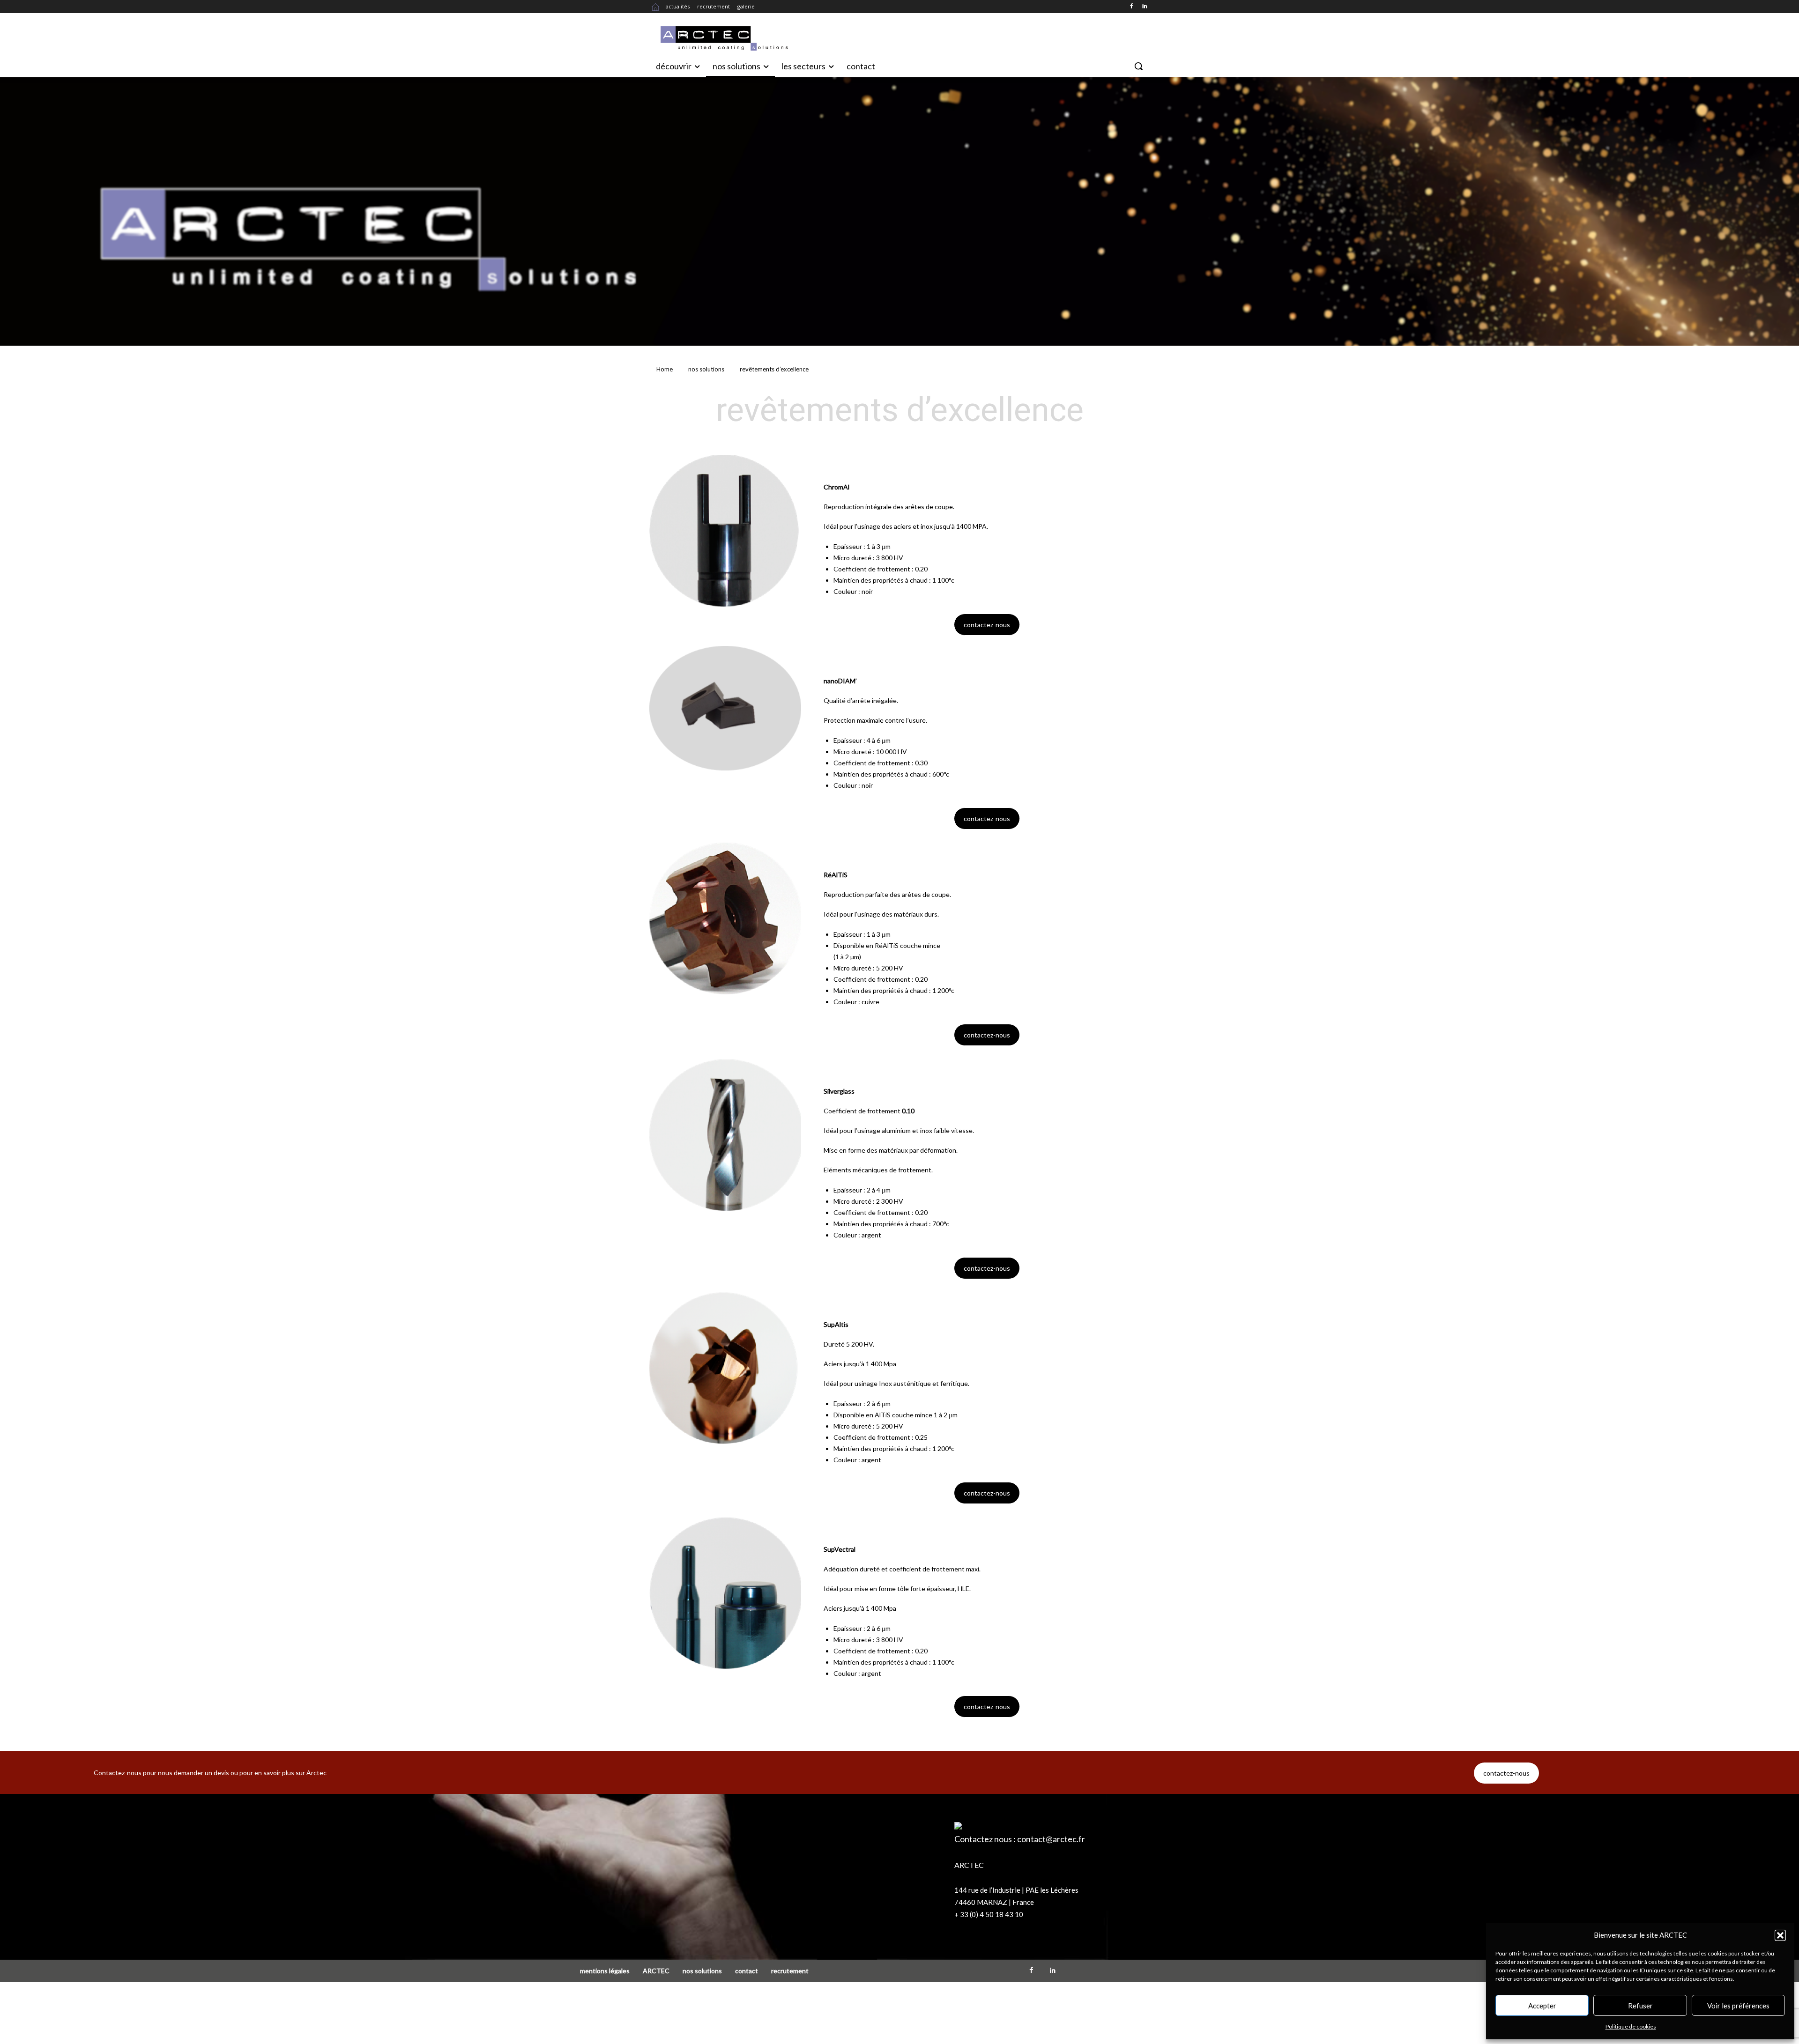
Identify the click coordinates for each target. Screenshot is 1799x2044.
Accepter (1542, 2006)
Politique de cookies (1631, 2026)
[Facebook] (1131, 7)
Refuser (1640, 2006)
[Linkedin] (1144, 7)
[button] (1780, 1935)
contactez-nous (987, 625)
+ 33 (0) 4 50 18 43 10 (989, 1914)
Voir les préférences (1738, 2006)
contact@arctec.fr (1051, 1839)
